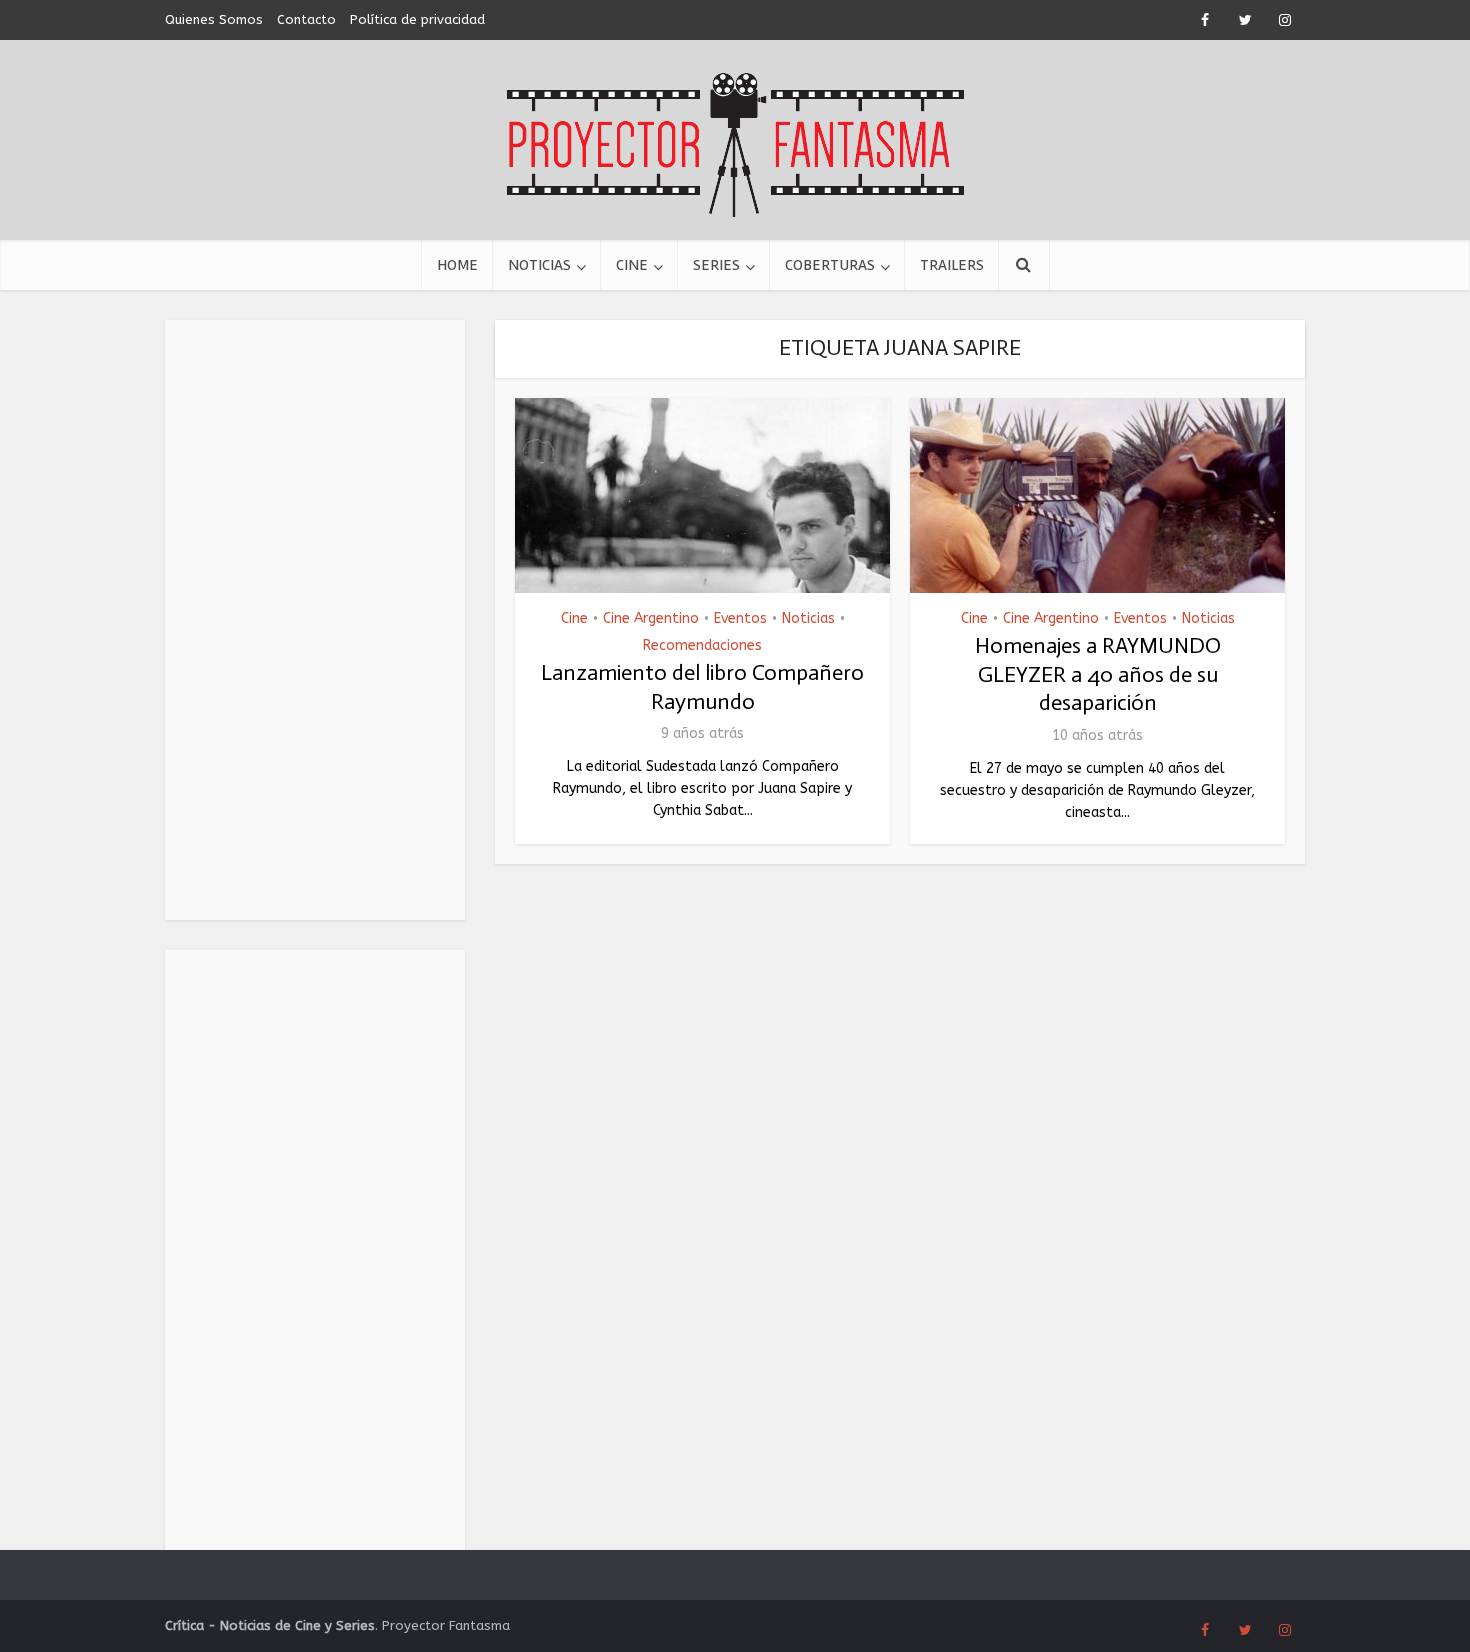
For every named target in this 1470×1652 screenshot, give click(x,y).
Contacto (306, 19)
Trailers (952, 265)
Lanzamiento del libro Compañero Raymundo (702, 687)
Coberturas (830, 265)
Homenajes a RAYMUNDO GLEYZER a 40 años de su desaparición (1098, 674)
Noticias (539, 265)
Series (716, 265)
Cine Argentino (651, 618)
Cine (632, 265)
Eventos (740, 618)
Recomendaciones (702, 645)
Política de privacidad (417, 19)
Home (457, 265)
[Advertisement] (315, 620)
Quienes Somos (214, 19)
